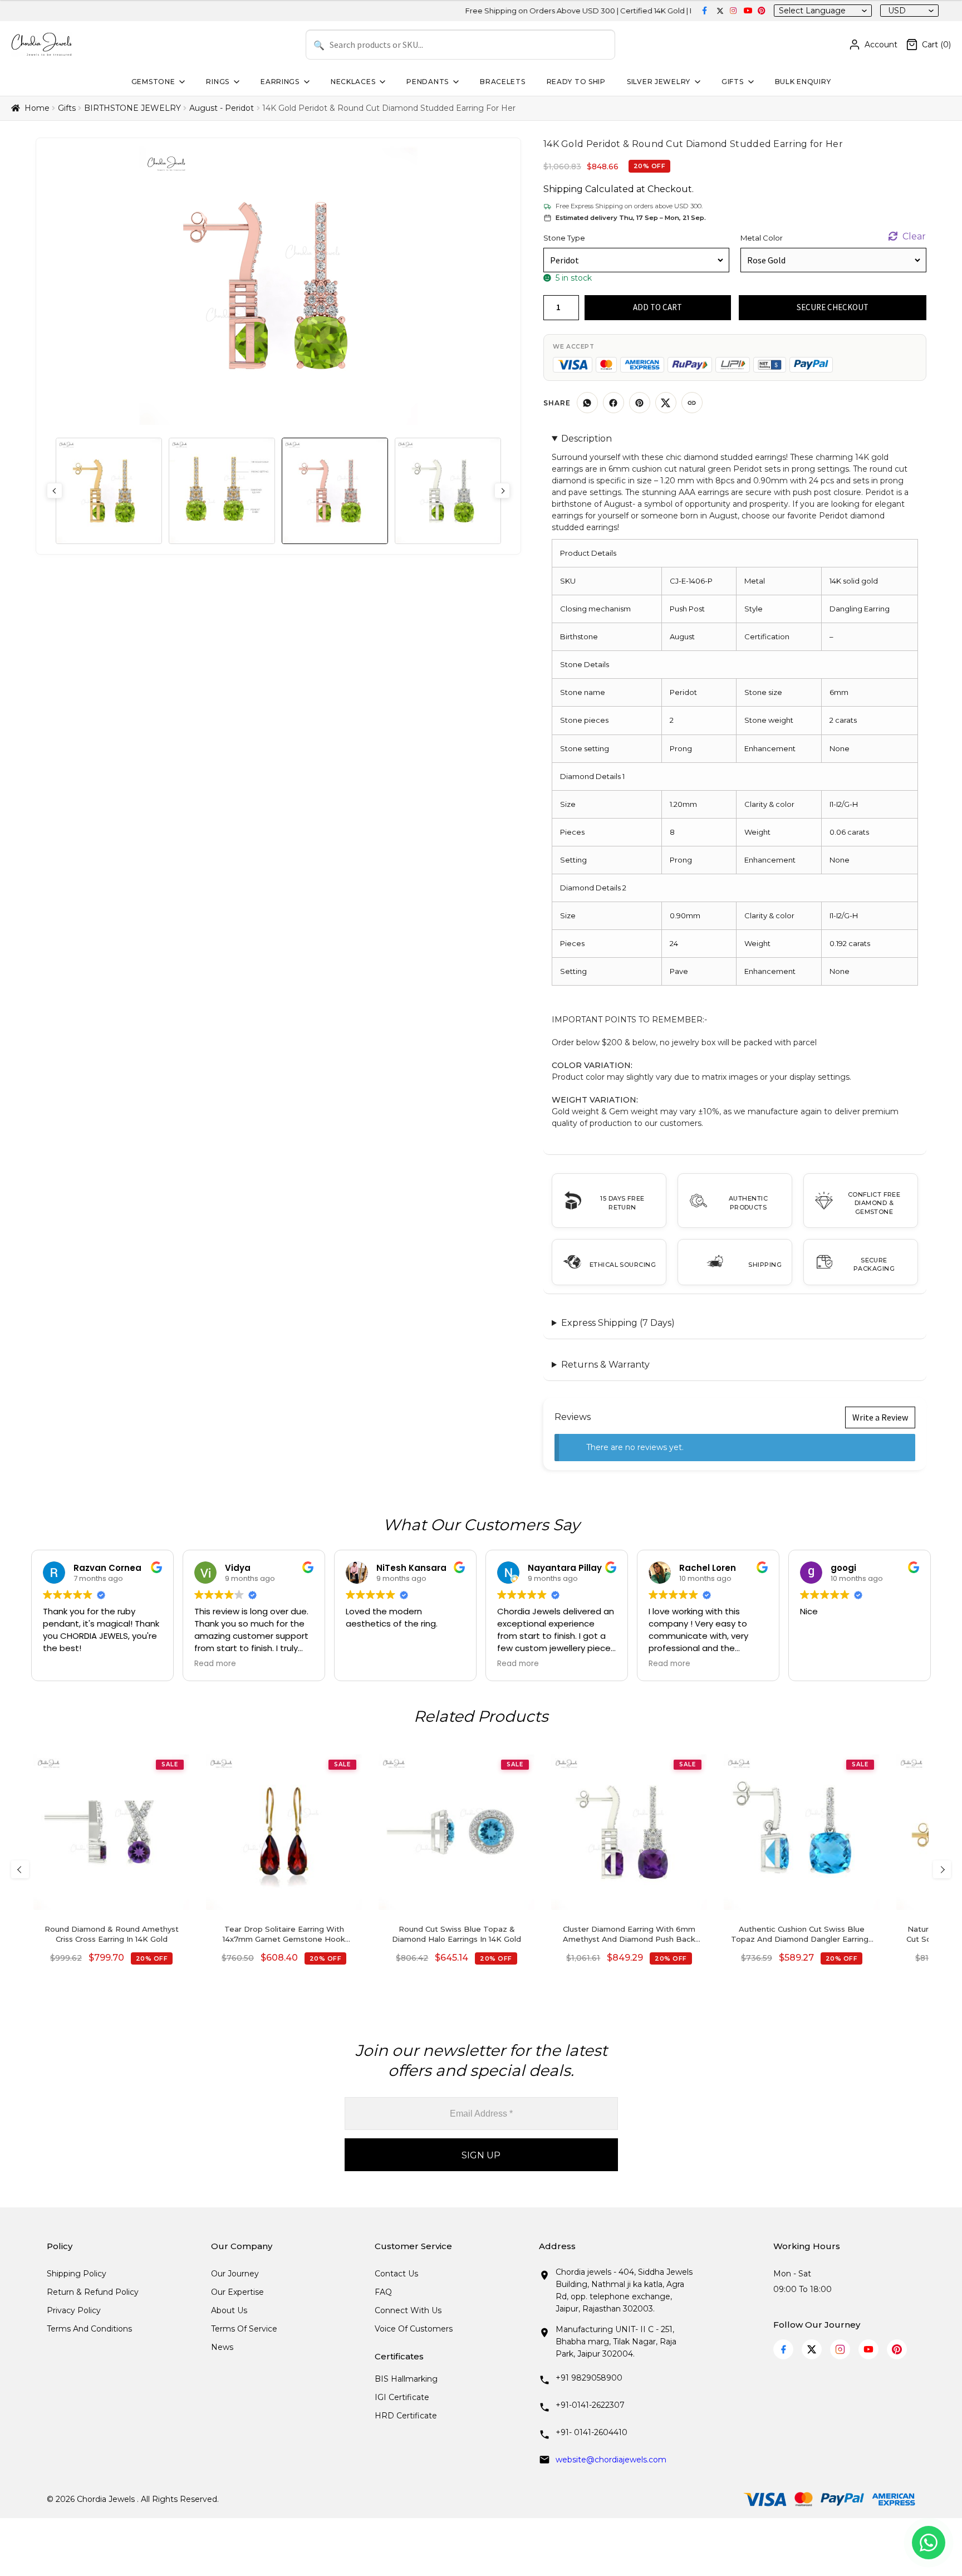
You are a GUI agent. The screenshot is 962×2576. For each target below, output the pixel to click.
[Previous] (20, 1869)
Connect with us (408, 2310)
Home (37, 108)
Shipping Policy (77, 2274)
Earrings (280, 82)
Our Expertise (237, 2292)
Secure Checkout (833, 307)
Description (586, 439)
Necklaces (353, 82)
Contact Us (396, 2274)
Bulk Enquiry (803, 82)
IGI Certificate (402, 2397)
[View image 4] (448, 491)
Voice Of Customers (414, 2329)
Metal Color (762, 238)
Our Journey (235, 2274)
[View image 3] (335, 491)
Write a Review (880, 1417)
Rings (218, 82)
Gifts (733, 82)
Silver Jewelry (659, 82)
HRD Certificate (406, 2416)
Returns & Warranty (605, 1365)
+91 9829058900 (589, 2378)
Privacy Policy (74, 2310)
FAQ (383, 2292)
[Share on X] (666, 403)
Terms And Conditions (89, 2329)
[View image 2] (222, 491)
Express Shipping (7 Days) (618, 1323)
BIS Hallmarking (406, 2379)
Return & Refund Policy (93, 2292)
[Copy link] (692, 403)
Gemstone (153, 82)
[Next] (942, 1869)
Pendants (428, 82)
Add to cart (657, 307)
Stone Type (564, 238)
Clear (914, 236)
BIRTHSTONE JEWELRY (132, 108)
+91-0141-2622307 (590, 2405)
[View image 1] (109, 491)
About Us (229, 2310)
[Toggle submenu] (181, 82)
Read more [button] (215, 1664)
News (222, 2347)
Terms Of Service (244, 2329)
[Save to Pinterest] (640, 403)
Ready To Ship (576, 82)
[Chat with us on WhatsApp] (929, 2543)
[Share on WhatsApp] (587, 403)
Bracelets (502, 82)
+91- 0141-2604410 (592, 2432)
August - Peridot (222, 108)
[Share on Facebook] (613, 403)
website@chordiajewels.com (611, 2460)
